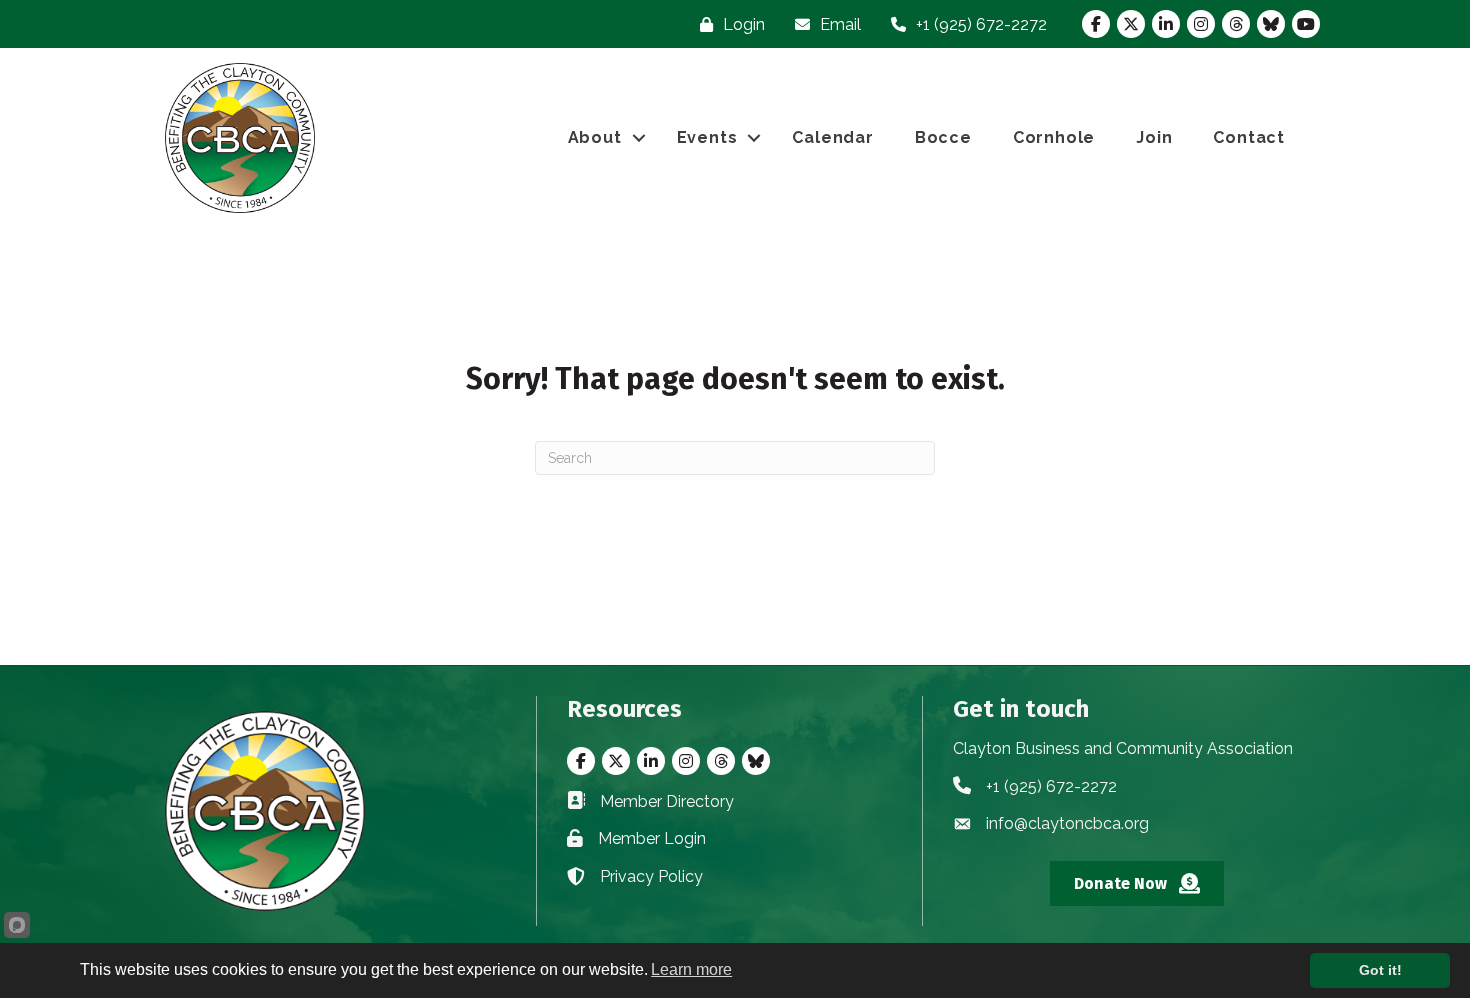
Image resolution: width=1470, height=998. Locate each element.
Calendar (832, 137)
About (595, 137)
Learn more (691, 969)
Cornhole (1054, 137)
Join (1154, 137)
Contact (1249, 137)
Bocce (943, 137)
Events (707, 137)
